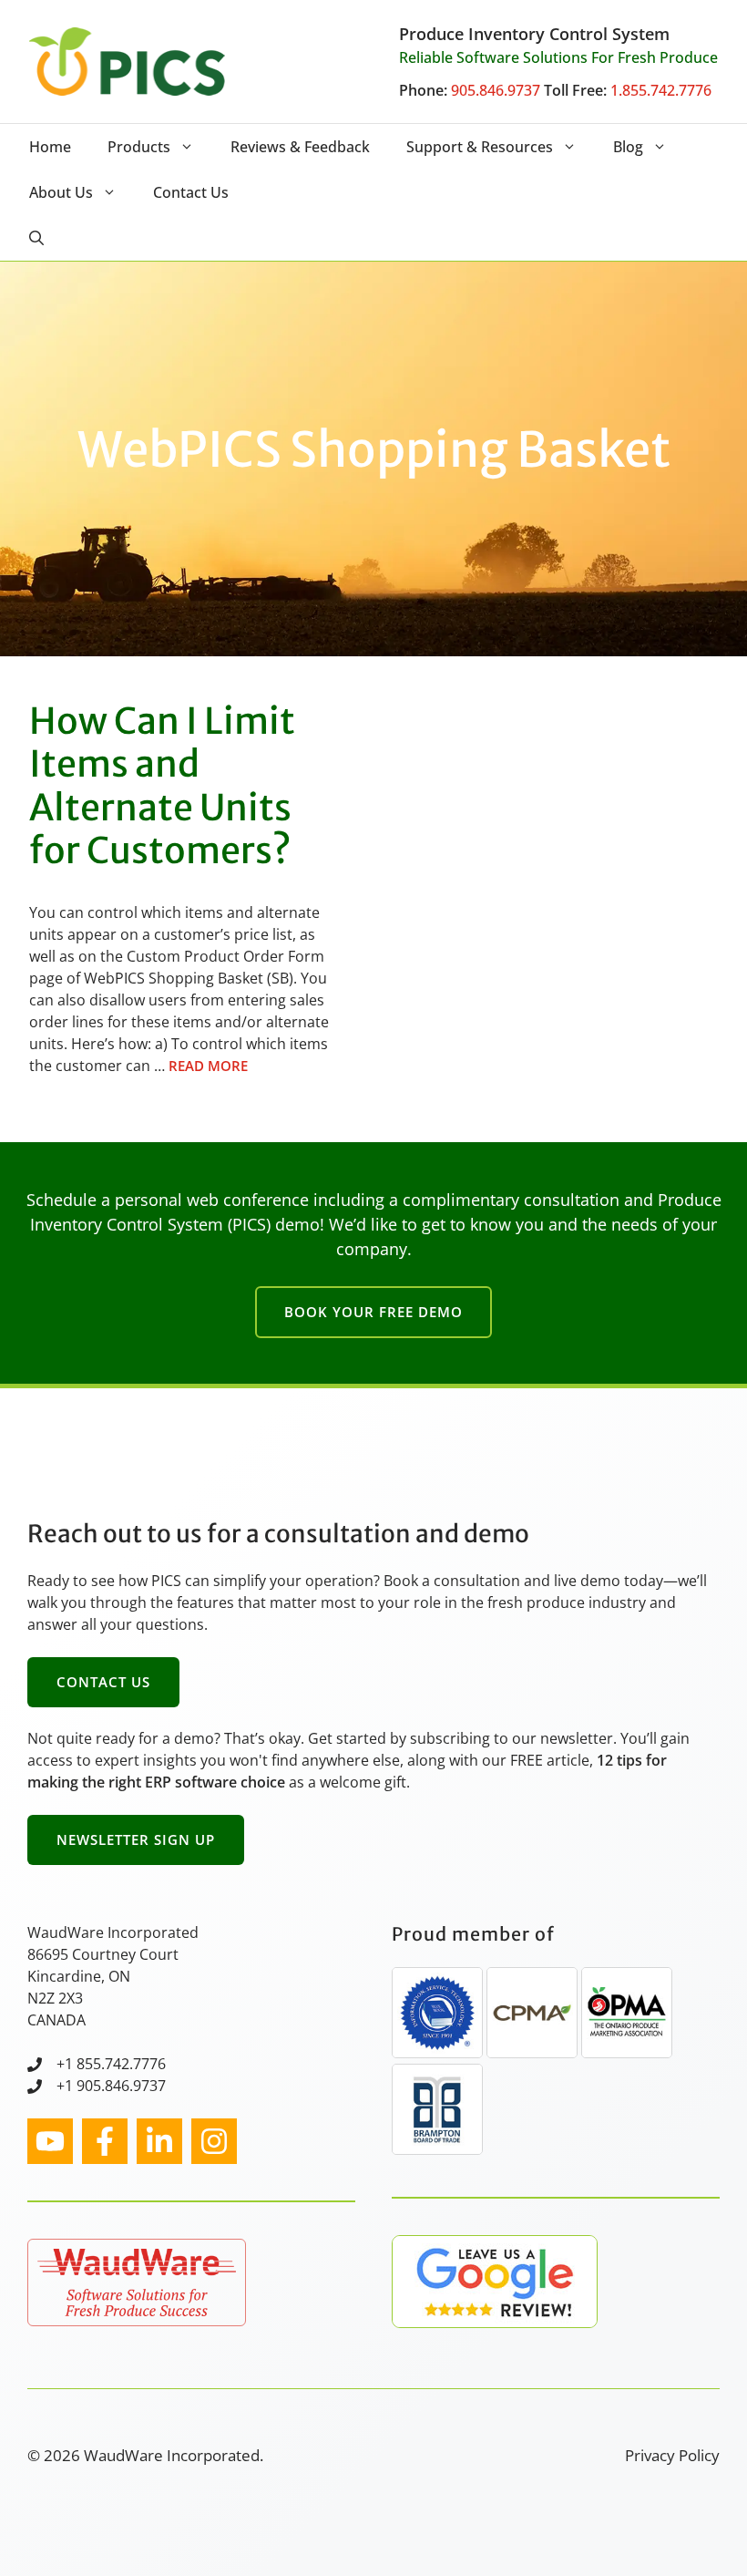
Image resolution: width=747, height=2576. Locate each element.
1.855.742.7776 (661, 90)
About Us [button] (61, 192)
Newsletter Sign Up (136, 1839)
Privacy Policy (672, 2455)
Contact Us (191, 192)
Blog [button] (628, 147)
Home (50, 147)
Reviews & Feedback (300, 147)
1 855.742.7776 (115, 2064)
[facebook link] (105, 2141)
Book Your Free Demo (373, 1312)
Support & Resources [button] (480, 147)
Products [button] (139, 147)
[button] (36, 238)
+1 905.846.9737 (111, 2086)
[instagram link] (50, 2141)
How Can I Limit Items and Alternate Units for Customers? (162, 786)
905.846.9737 (496, 90)
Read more (208, 1066)
